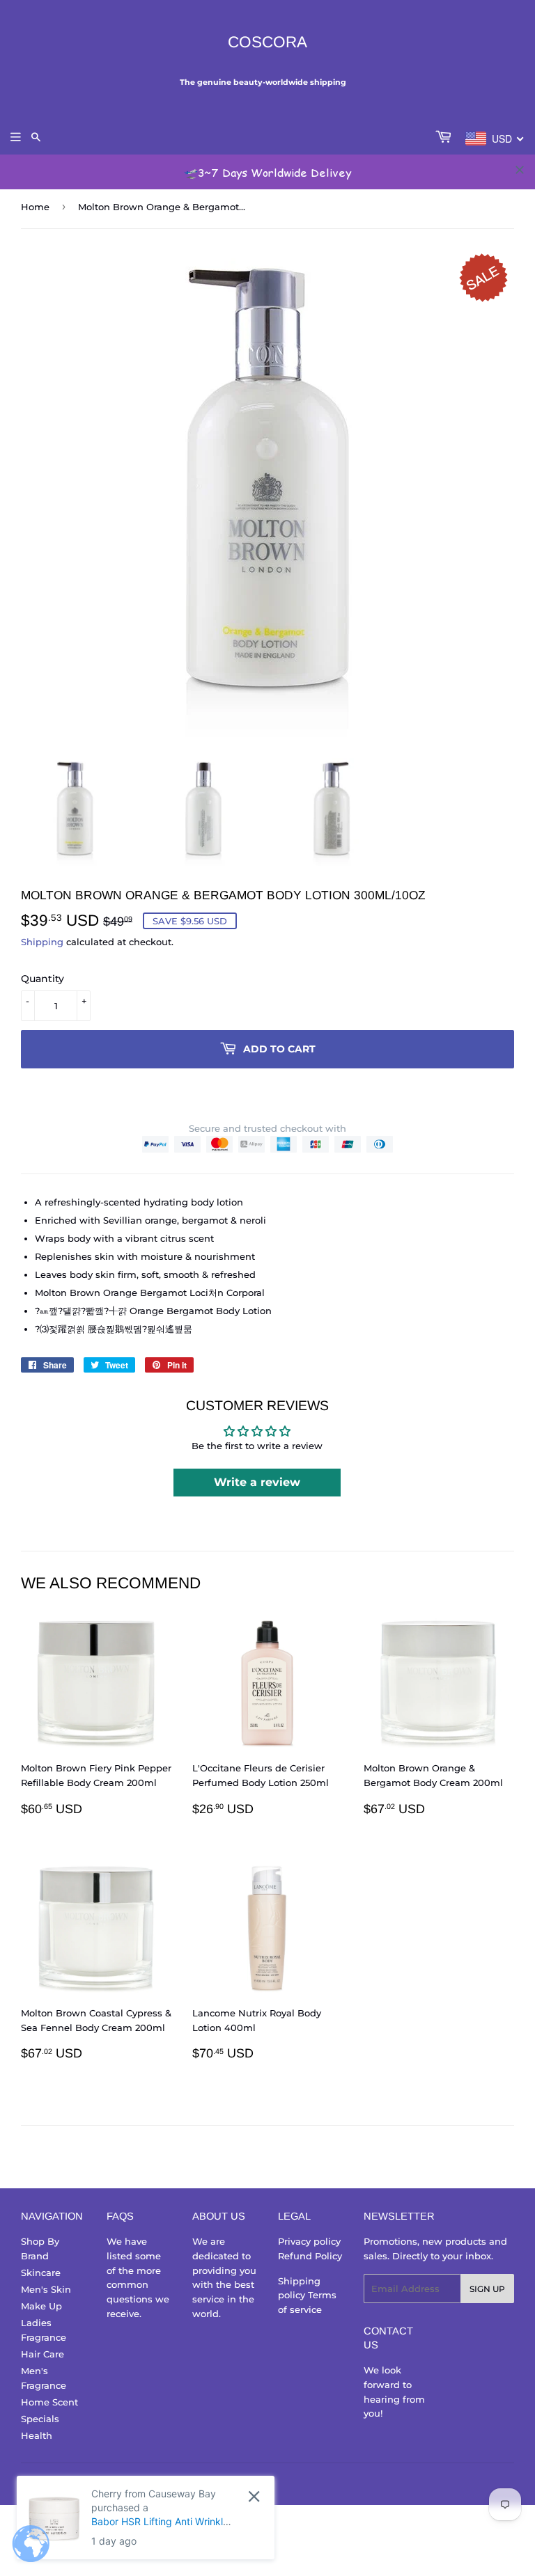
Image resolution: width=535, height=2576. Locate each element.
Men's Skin (46, 2289)
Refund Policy (310, 2256)
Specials (40, 2419)
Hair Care (42, 2354)
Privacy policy (309, 2241)
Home (35, 207)
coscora (267, 42)
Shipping (42, 942)
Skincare (41, 2273)
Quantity (42, 979)
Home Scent (49, 2402)
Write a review (257, 1482)
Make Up (41, 2306)
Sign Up (487, 2289)
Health (37, 2435)
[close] (520, 170)
